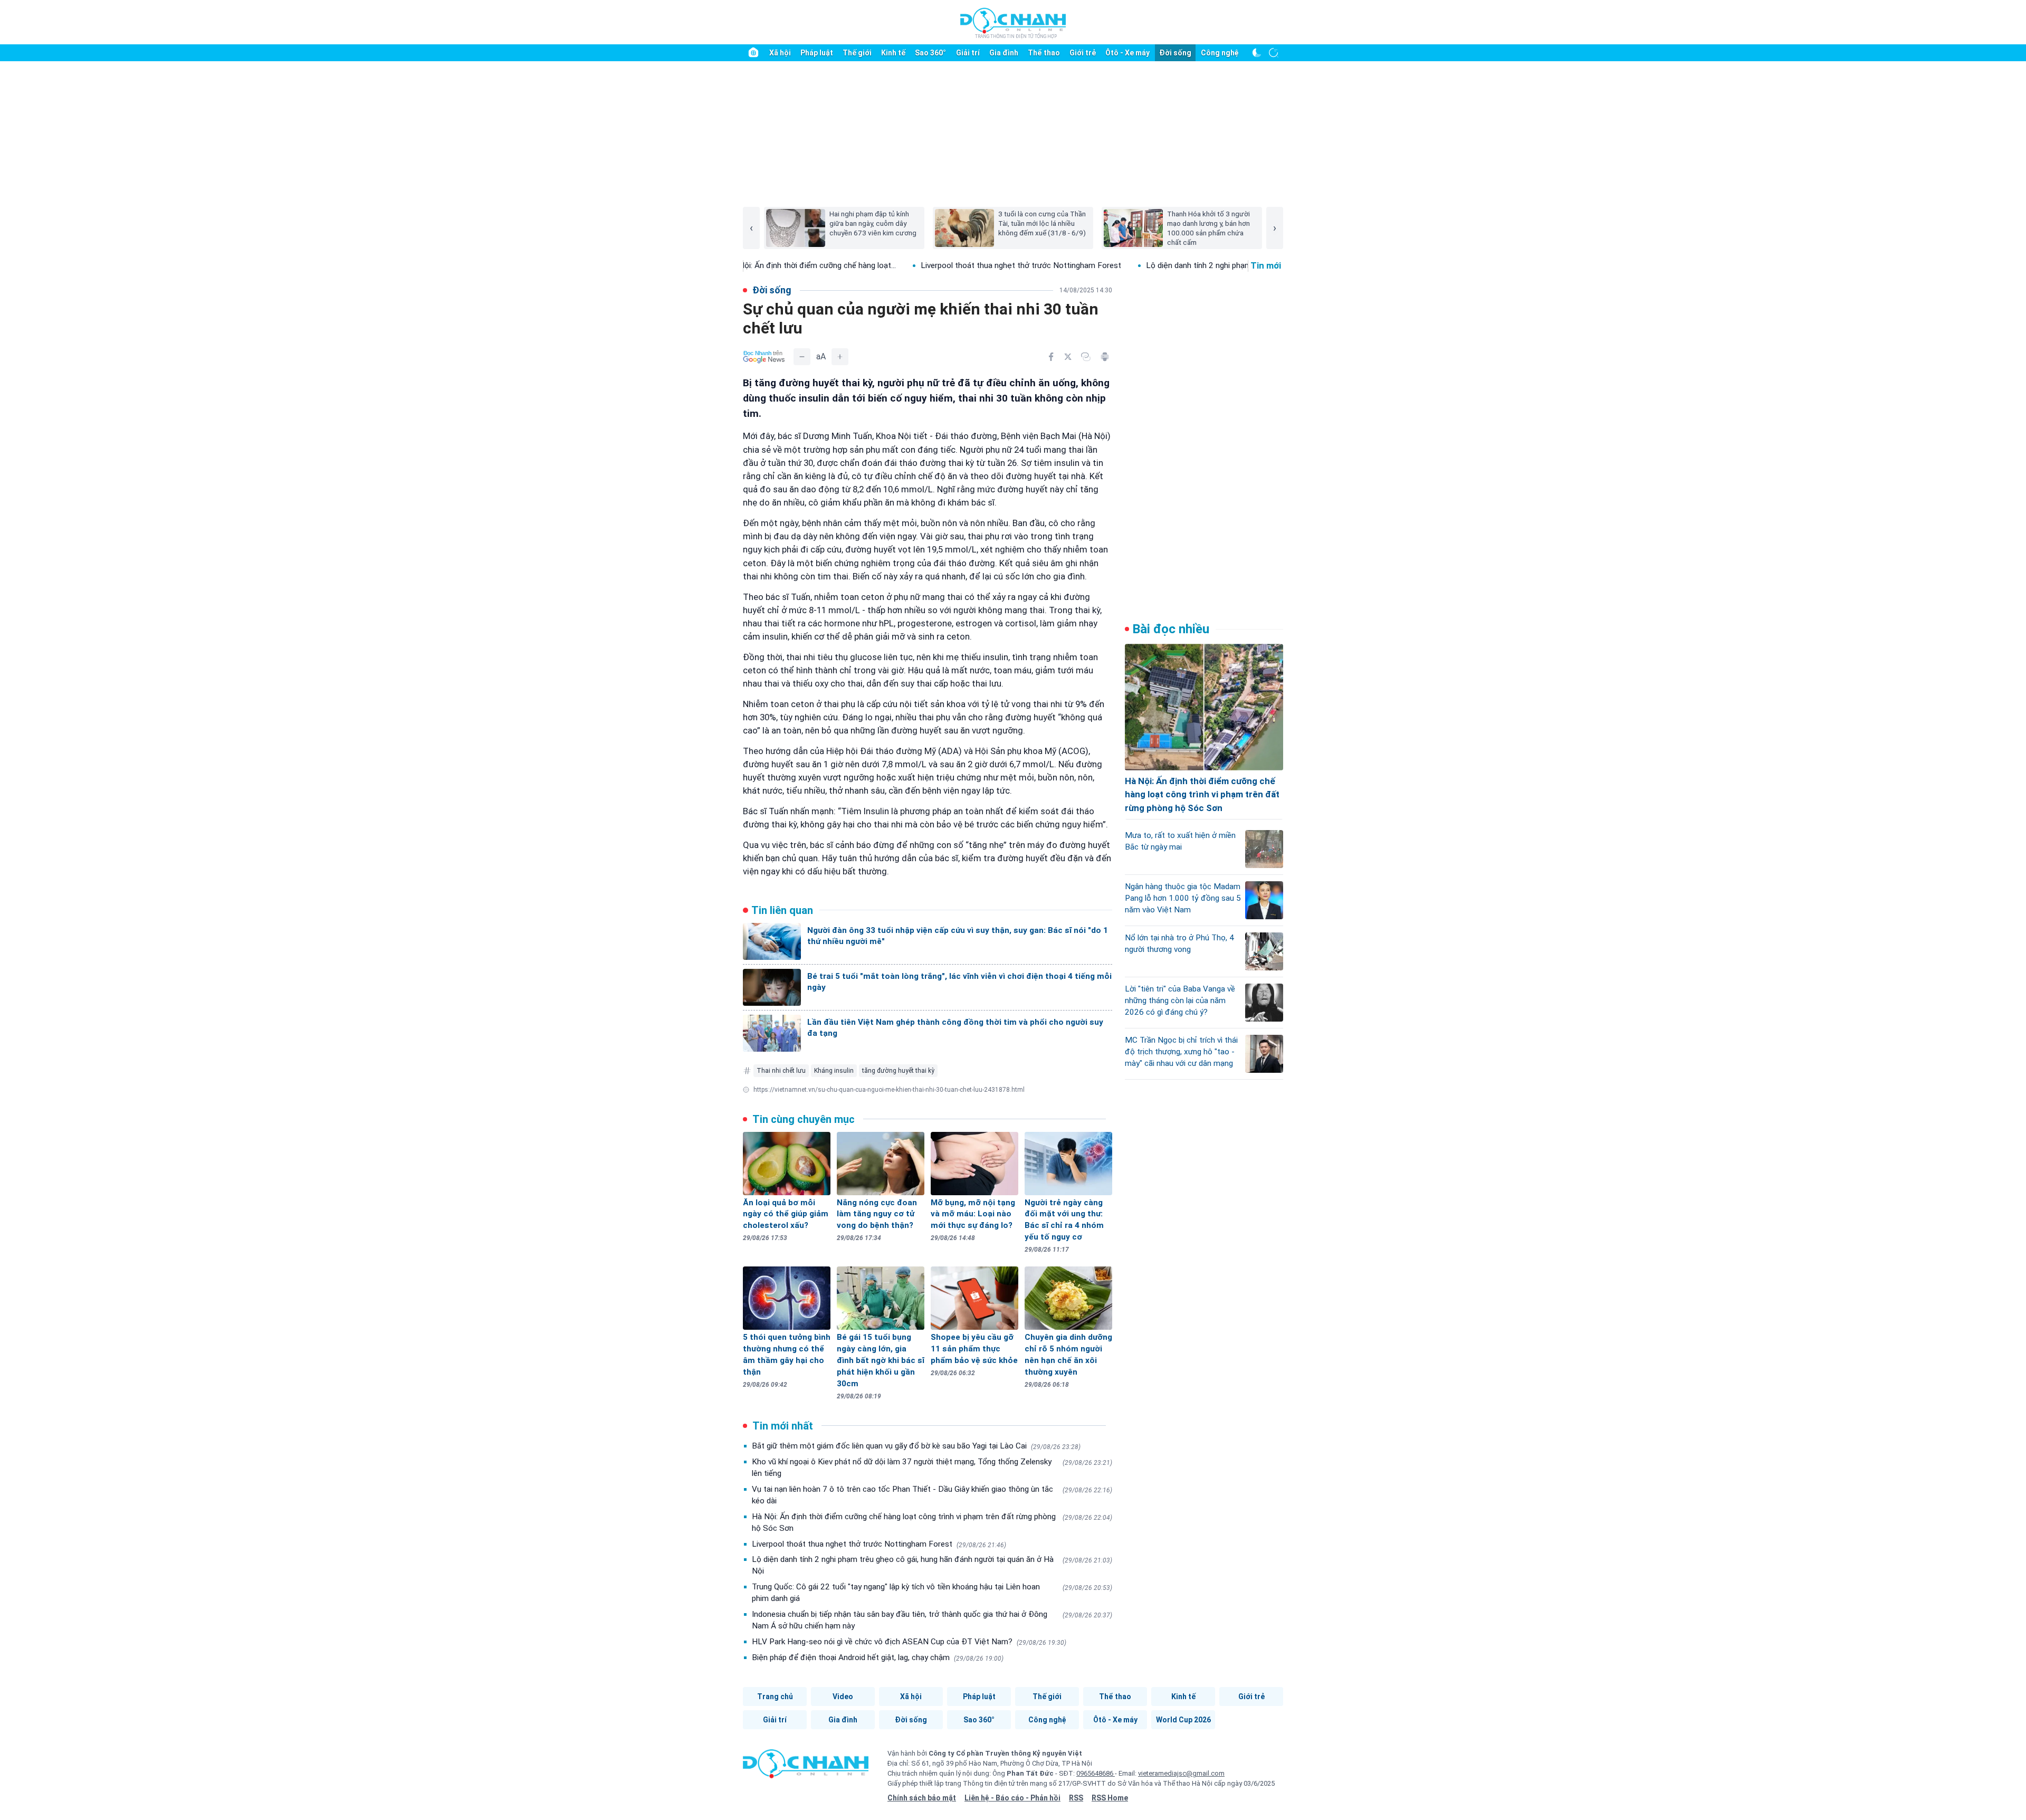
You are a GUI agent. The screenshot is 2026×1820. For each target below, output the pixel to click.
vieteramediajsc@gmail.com (1181, 1773)
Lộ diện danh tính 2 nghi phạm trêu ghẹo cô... (1126, 265)
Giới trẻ (1083, 53)
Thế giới (857, 53)
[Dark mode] (1257, 53)
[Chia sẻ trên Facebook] (1051, 357)
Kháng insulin (834, 1071)
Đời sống (1175, 53)
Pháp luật (817, 53)
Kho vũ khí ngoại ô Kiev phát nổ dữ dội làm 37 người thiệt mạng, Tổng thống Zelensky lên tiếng (932, 1468)
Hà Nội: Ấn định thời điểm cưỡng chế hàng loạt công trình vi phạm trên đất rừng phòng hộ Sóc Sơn (932, 1522)
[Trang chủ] (753, 53)
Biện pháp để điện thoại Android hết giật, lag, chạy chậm (878, 1657)
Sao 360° (930, 53)
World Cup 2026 (1183, 1720)
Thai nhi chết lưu (781, 1071)
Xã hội (780, 53)
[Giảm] (802, 357)
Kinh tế (893, 53)
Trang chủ (775, 1697)
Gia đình (1004, 53)
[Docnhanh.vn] (806, 1767)
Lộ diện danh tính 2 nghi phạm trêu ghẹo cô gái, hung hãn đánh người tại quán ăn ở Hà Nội (932, 1565)
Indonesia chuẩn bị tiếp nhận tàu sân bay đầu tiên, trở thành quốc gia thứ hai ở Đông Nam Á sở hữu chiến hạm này (932, 1620)
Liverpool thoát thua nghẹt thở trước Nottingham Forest (922, 265)
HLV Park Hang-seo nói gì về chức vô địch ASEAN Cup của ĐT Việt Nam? (909, 1642)
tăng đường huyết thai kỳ (898, 1071)
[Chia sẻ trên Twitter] (1068, 357)
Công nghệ (1220, 53)
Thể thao (1044, 53)
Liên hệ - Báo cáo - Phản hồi (1012, 1798)
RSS (1076, 1798)
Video (843, 1697)
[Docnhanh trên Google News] (764, 357)
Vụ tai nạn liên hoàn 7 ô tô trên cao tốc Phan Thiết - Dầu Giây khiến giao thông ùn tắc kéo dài (932, 1495)
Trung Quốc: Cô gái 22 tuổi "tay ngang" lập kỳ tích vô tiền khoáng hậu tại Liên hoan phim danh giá (932, 1593)
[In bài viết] (1105, 357)
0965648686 (1096, 1773)
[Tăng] (840, 357)
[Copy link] (1086, 357)
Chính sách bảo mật (922, 1798)
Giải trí (968, 53)
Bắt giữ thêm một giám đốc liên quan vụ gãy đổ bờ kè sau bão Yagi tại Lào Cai (916, 1446)
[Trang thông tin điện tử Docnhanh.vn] (1013, 23)
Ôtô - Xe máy (1127, 53)
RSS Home (1110, 1798)
